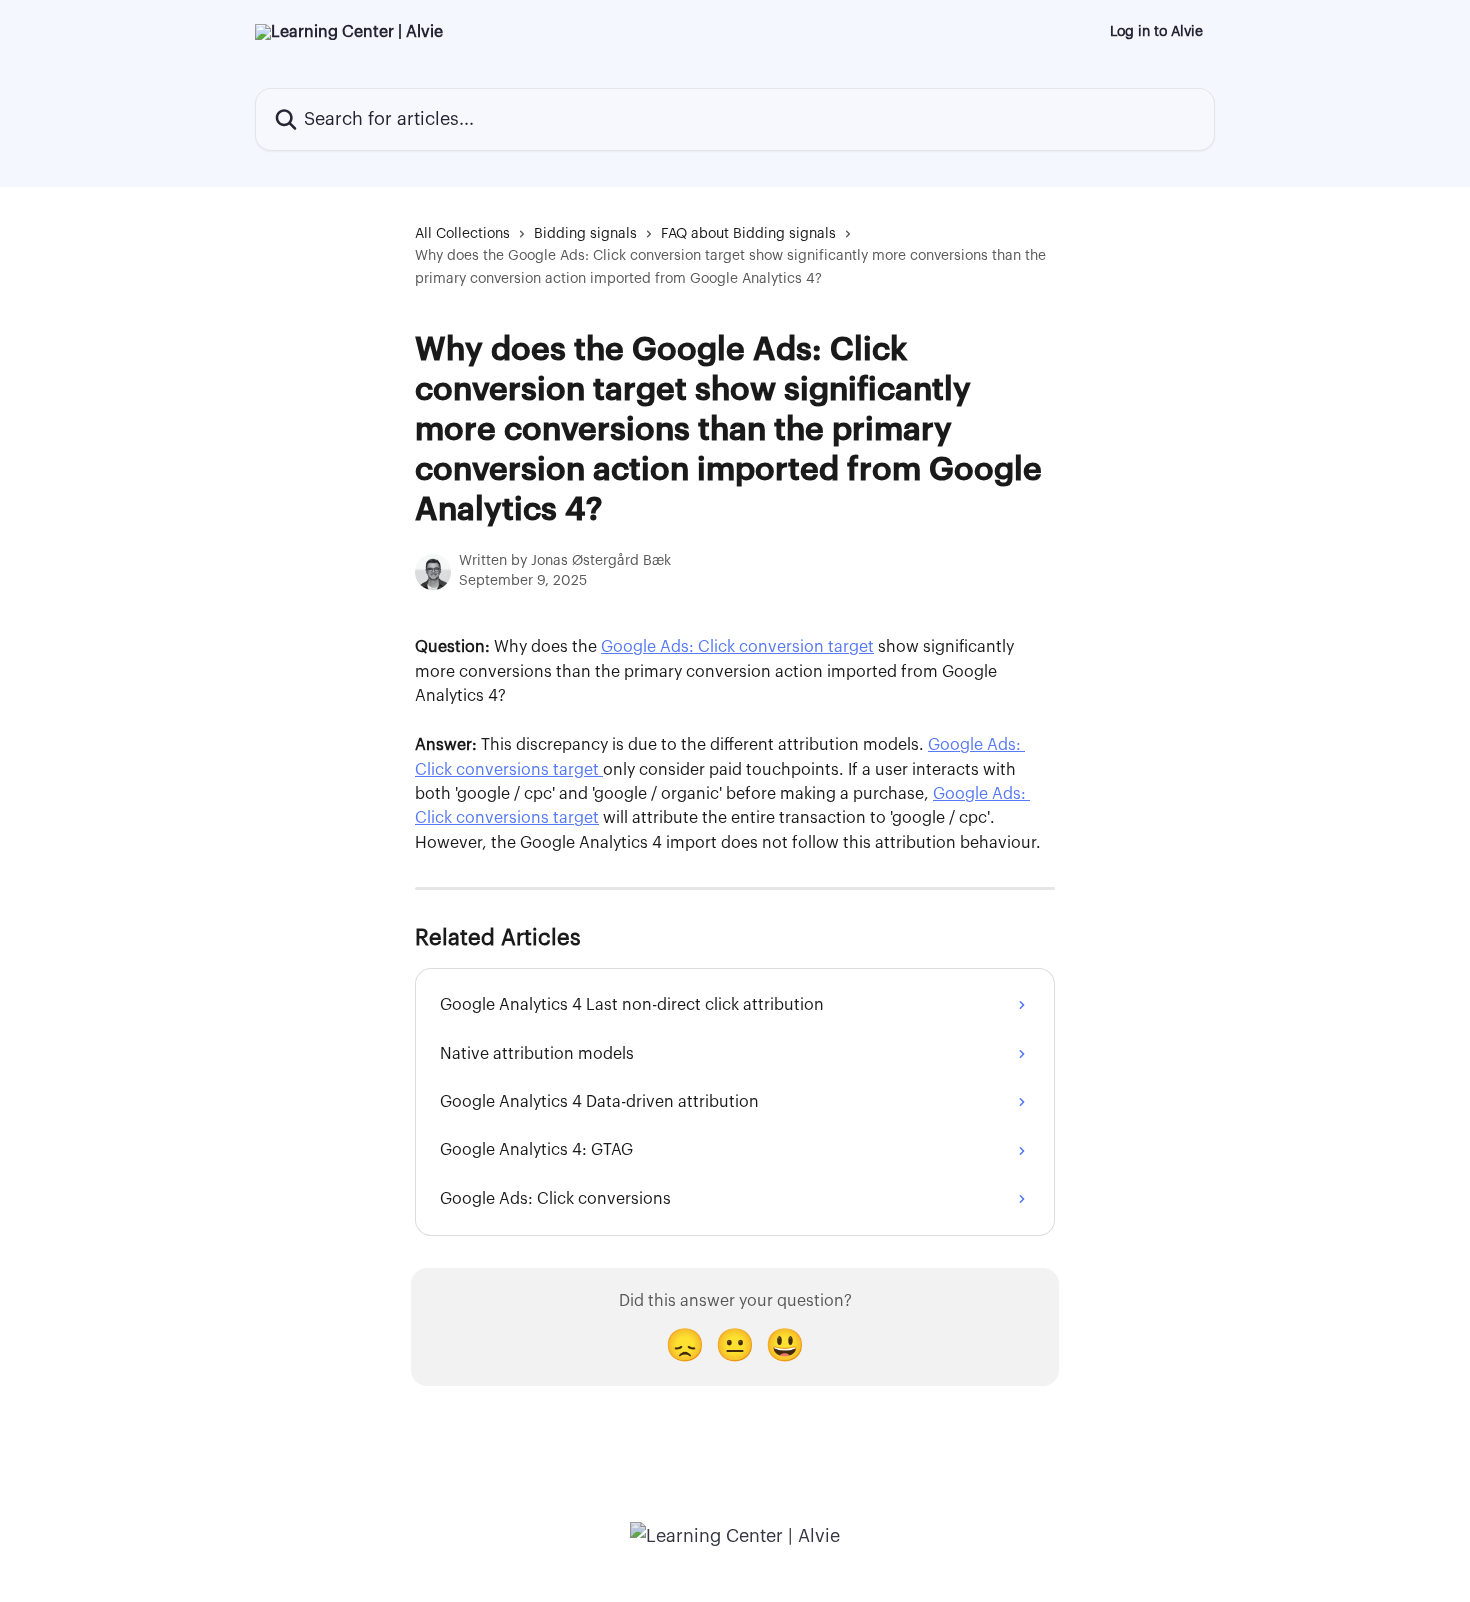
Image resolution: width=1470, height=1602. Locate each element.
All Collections (462, 234)
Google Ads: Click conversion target (737, 647)
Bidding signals (585, 234)
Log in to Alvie (1156, 32)
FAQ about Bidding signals (748, 234)
